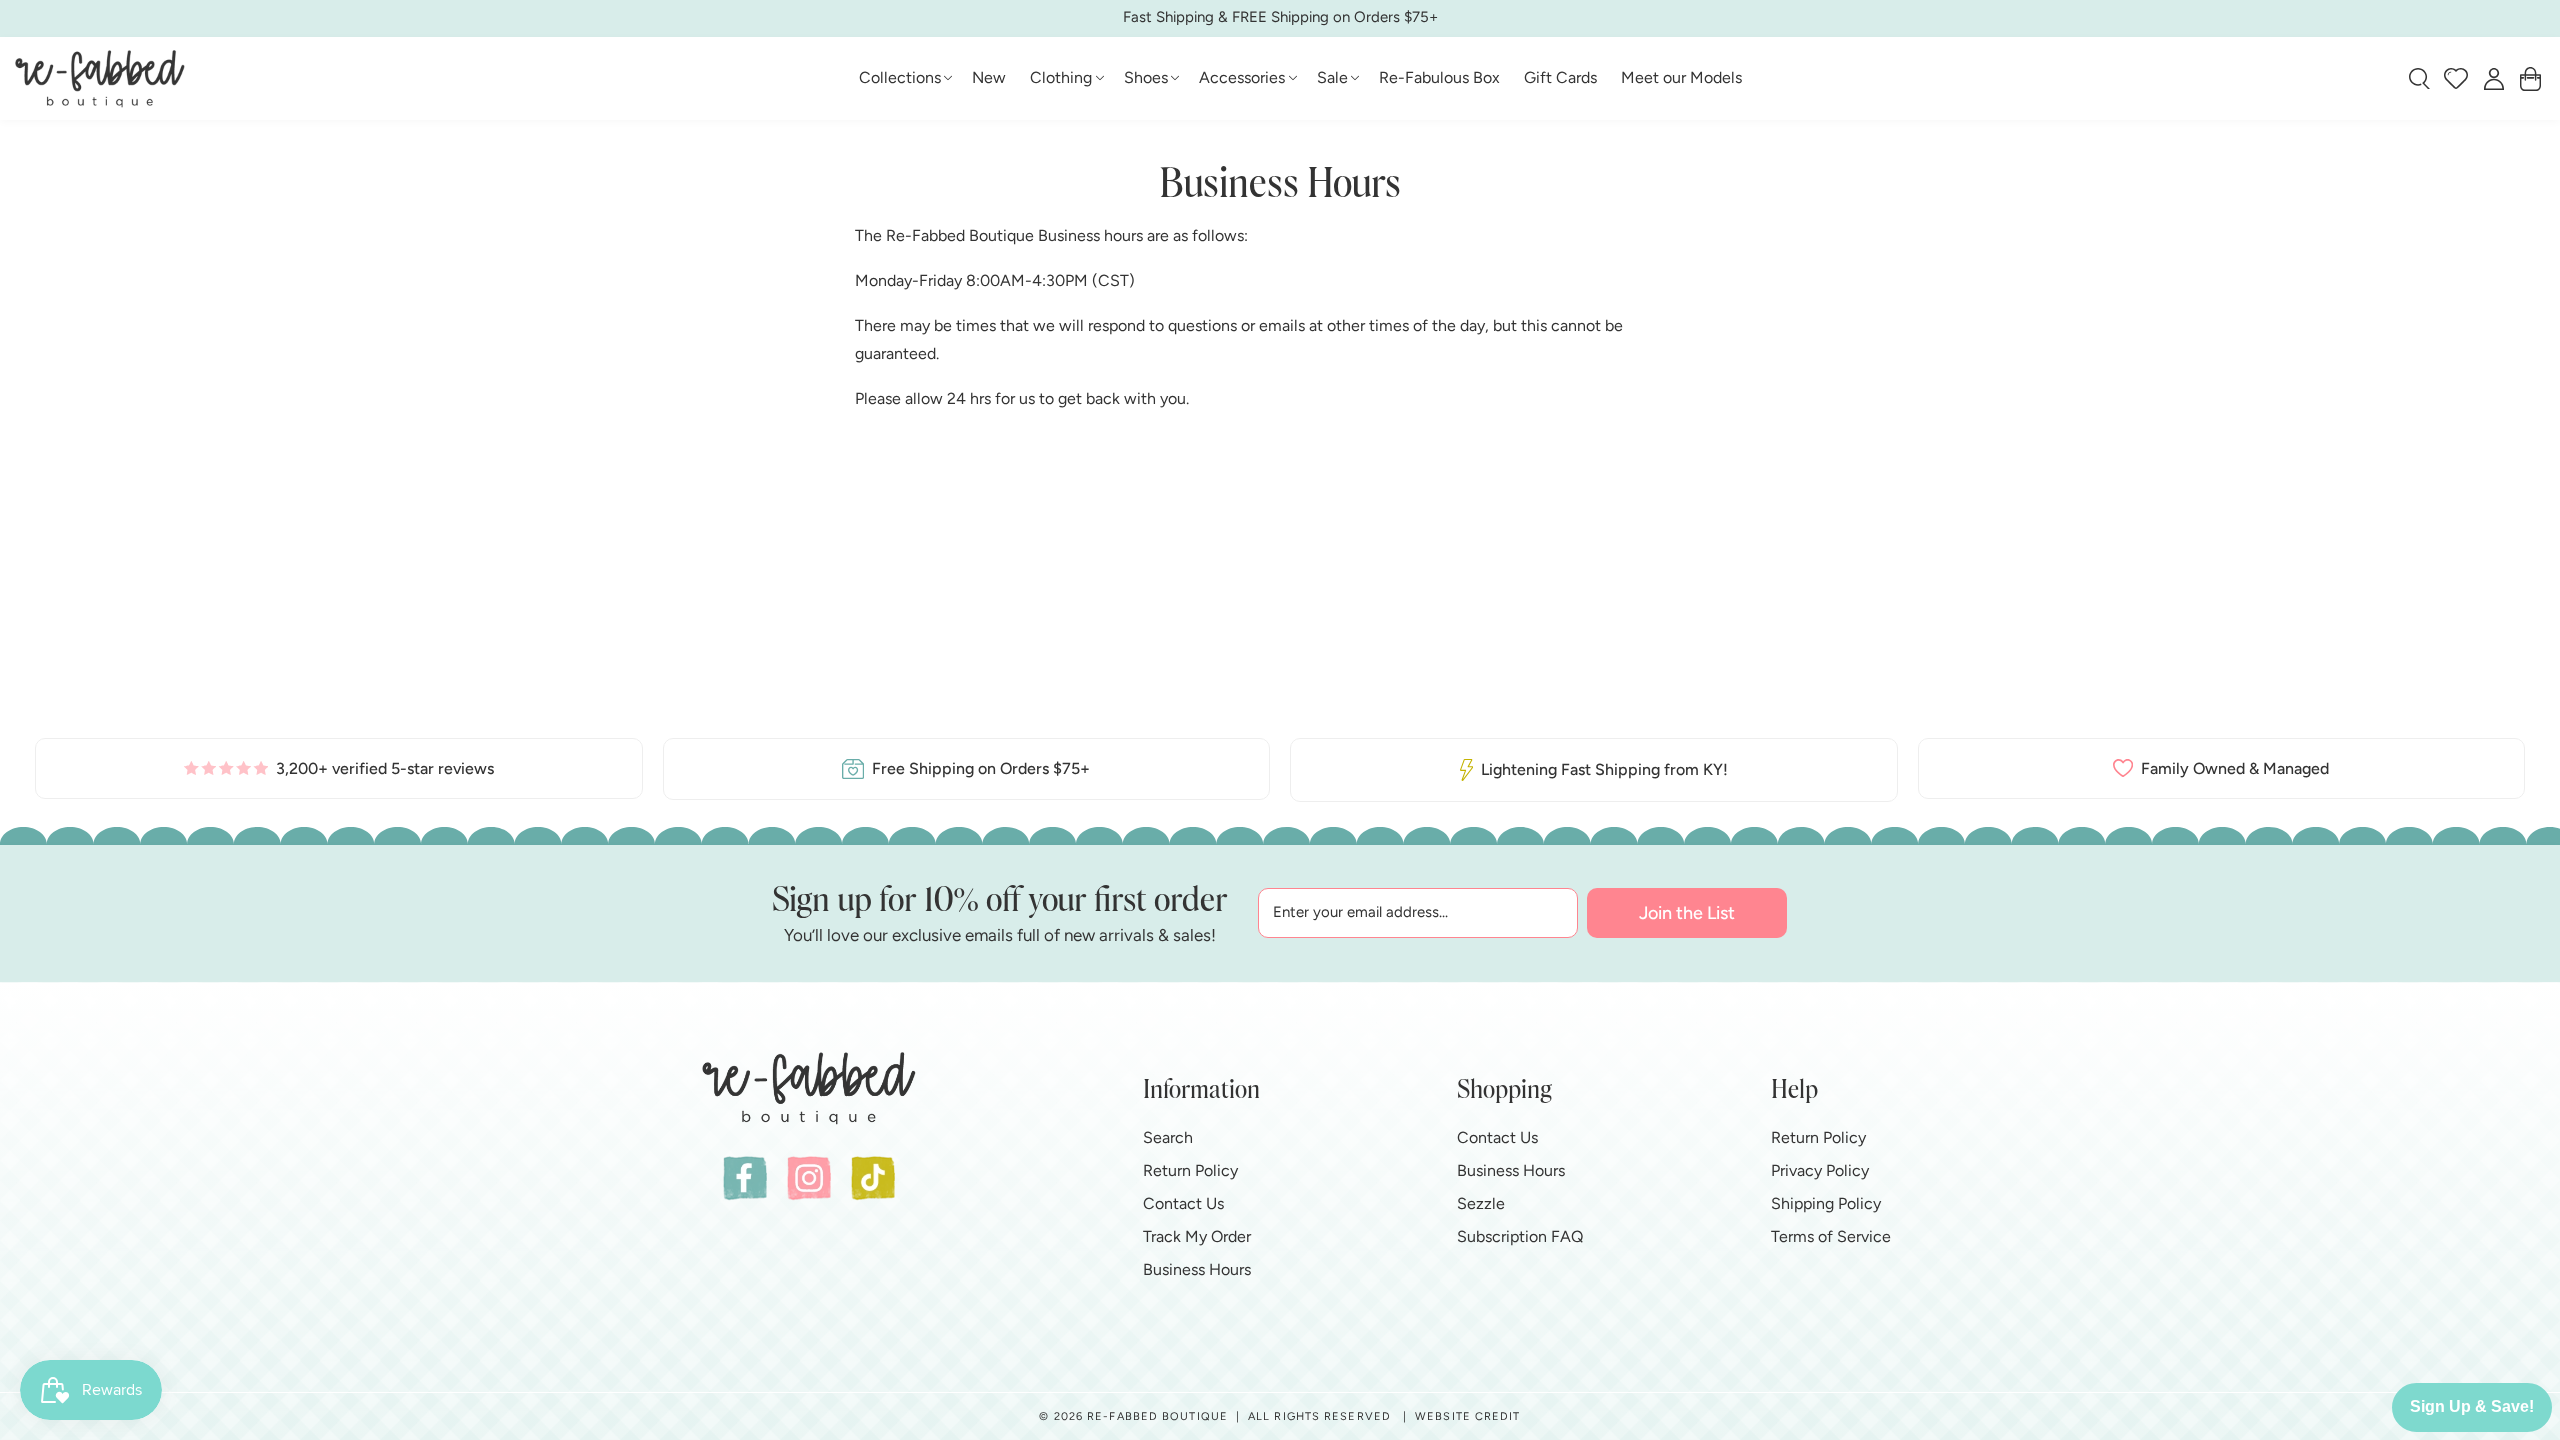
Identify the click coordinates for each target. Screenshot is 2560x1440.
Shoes (1146, 77)
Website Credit (1467, 1416)
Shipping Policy (1826, 1203)
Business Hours (1197, 1269)
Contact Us (1183, 1203)
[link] (339, 768)
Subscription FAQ (1520, 1236)
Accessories (1242, 77)
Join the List (1687, 913)
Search (1168, 1137)
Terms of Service (1831, 1236)
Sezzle (1481, 1203)
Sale (1332, 77)
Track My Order (1197, 1236)
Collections (900, 77)
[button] (904, 78)
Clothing (1061, 77)
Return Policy (1190, 1170)
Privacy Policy (1820, 1170)
